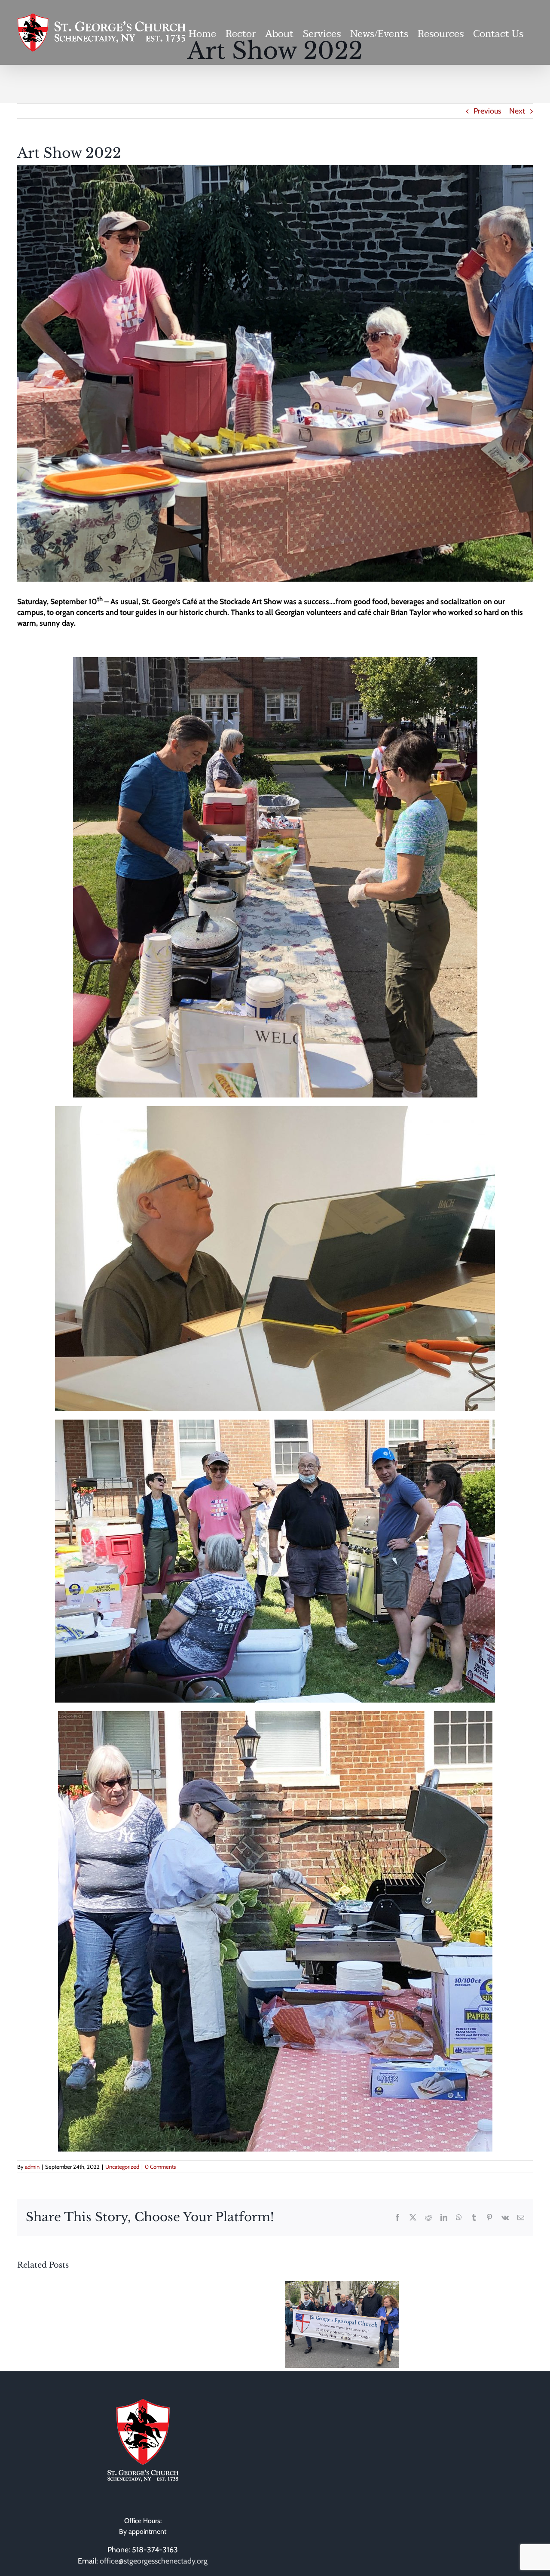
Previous (487, 111)
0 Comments (160, 2167)
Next (517, 111)
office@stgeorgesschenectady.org (154, 2561)
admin (32, 2167)
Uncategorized (122, 2167)
